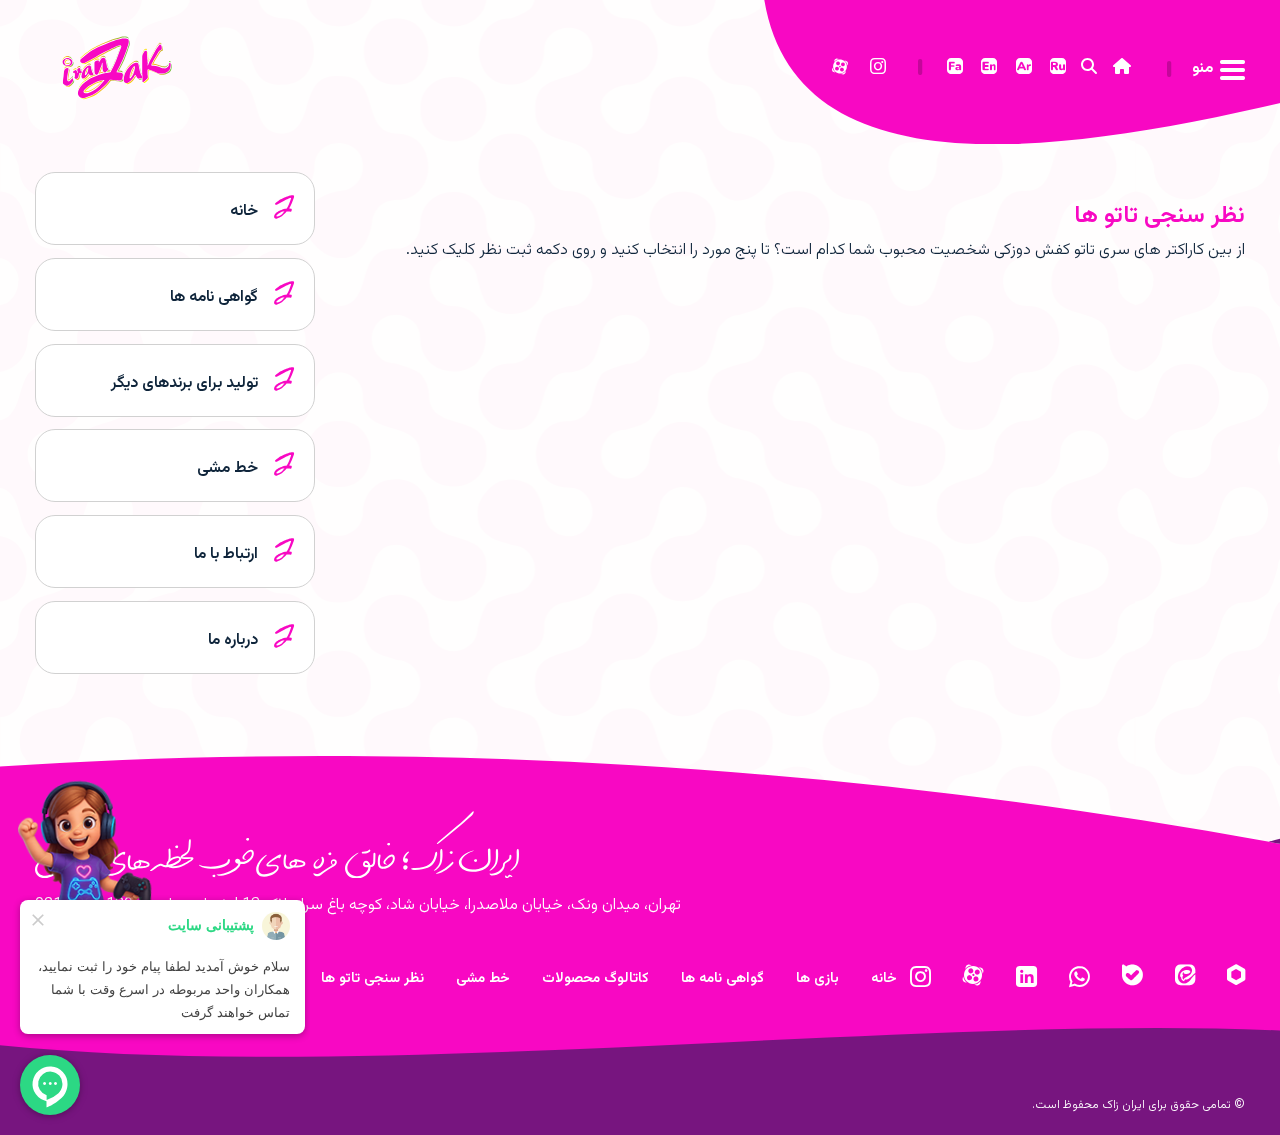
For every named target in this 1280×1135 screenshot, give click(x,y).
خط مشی (483, 979)
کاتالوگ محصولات (595, 979)
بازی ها (817, 979)
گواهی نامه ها (722, 979)
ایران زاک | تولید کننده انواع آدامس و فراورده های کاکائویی (135, 86)
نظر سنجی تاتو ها (1159, 216)
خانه (884, 979)
